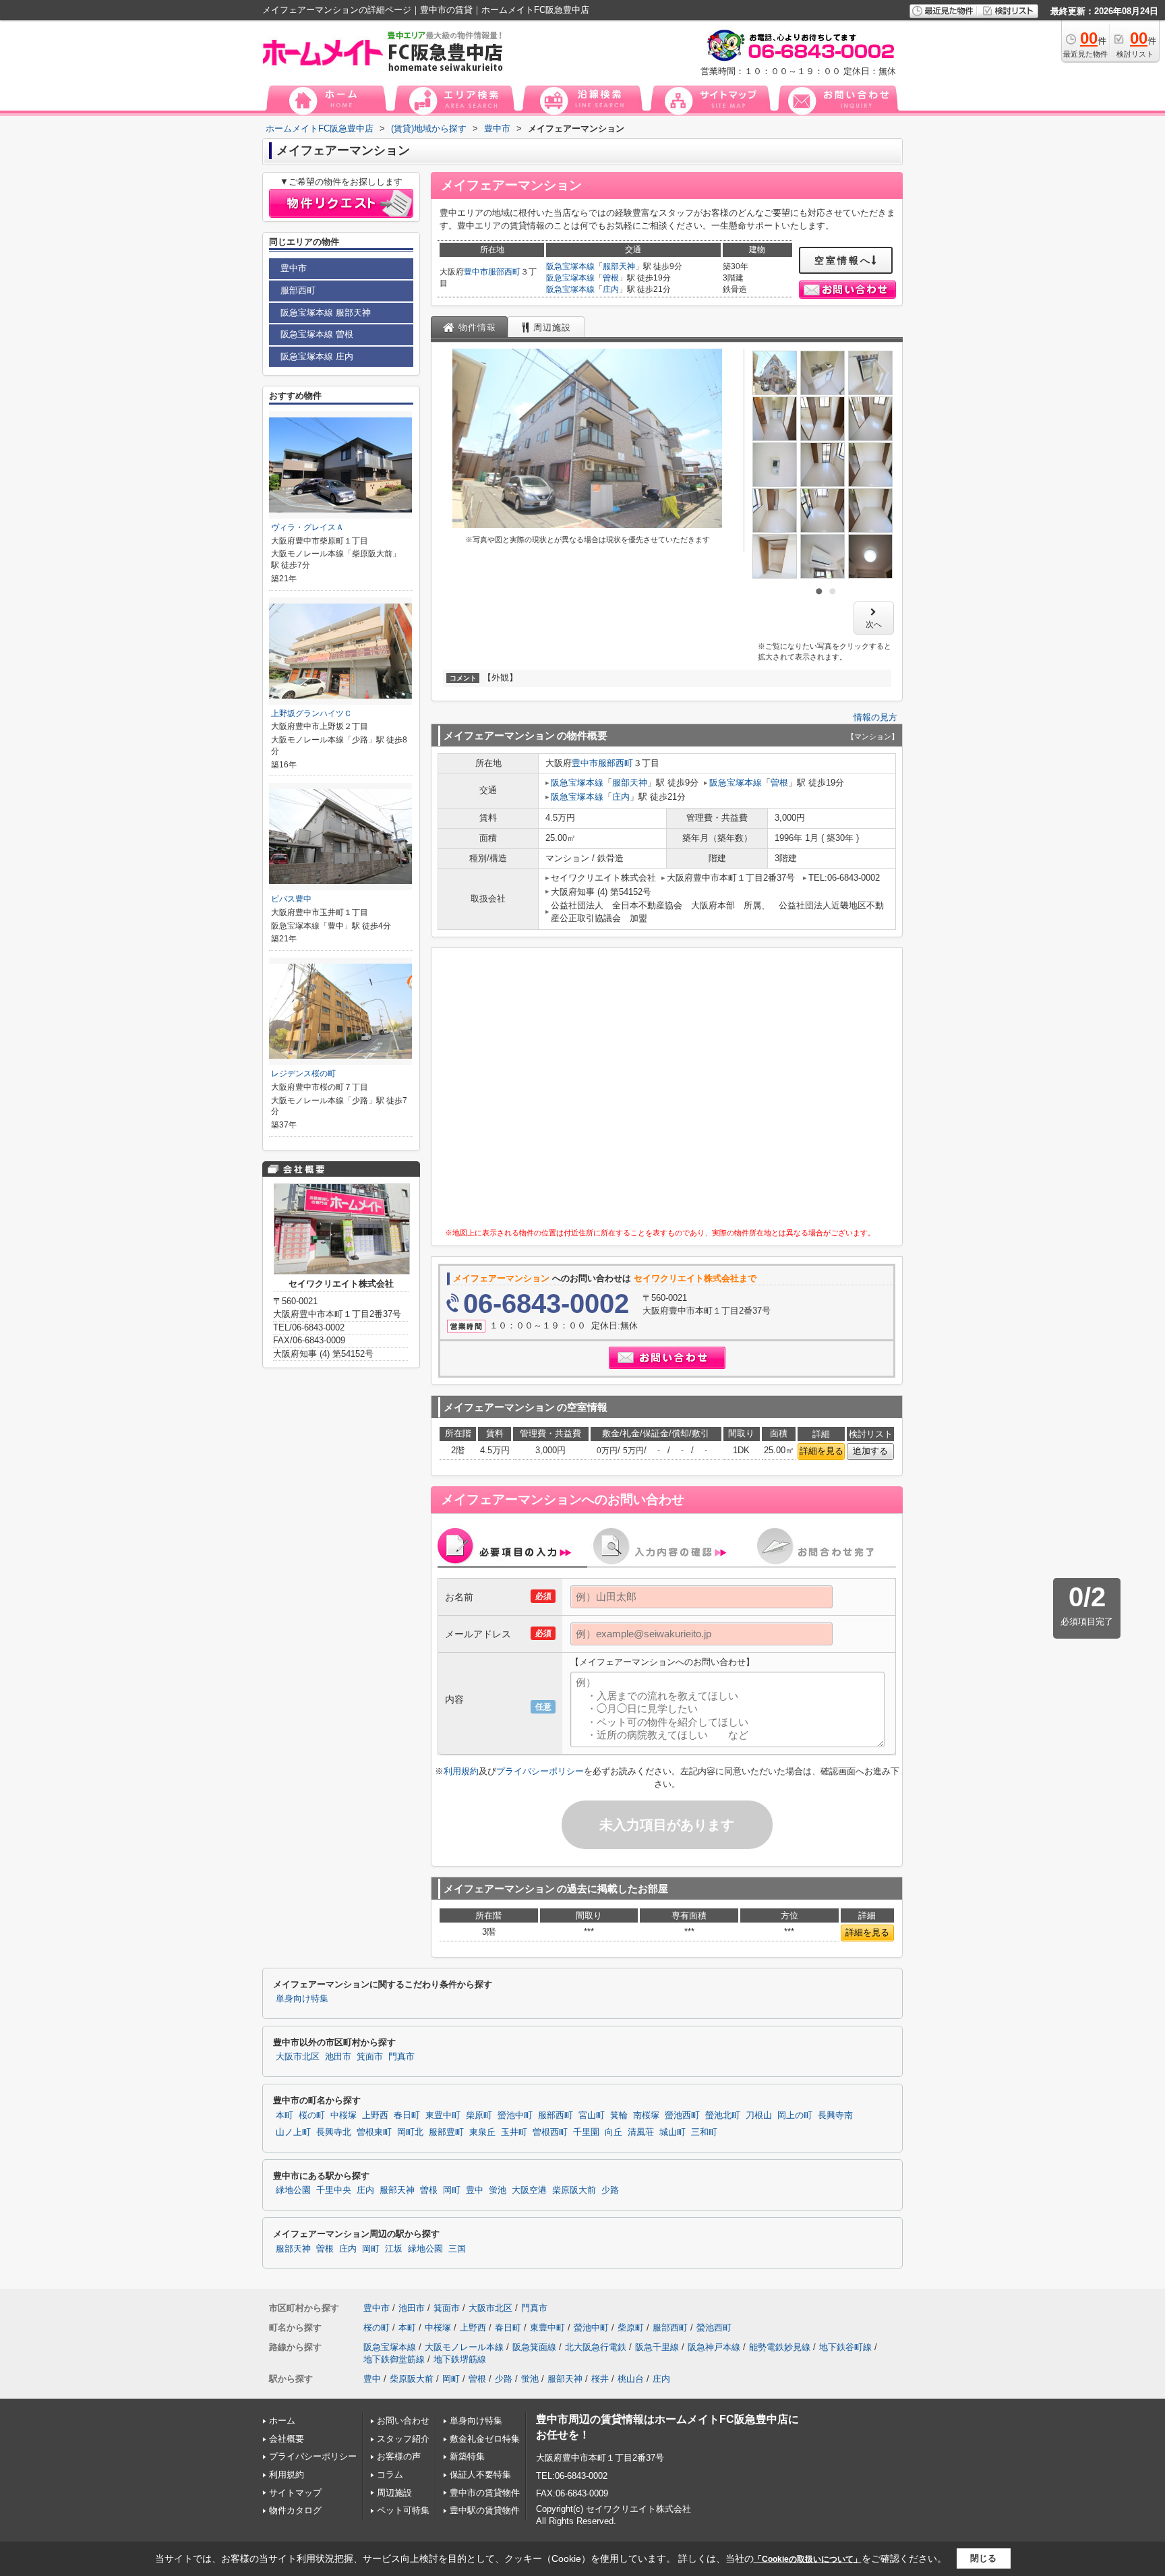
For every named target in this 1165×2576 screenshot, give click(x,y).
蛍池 (498, 2190)
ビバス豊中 (291, 899)
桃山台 (631, 2379)
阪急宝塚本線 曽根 (317, 334)
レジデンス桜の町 (303, 1074)
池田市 (338, 2057)
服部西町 (504, 272)
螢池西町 (682, 2115)
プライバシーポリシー (540, 1771)
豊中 (475, 2190)
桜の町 (312, 2115)
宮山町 (592, 2115)
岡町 (452, 2190)
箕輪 (619, 2115)
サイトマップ (295, 2493)
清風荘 (641, 2132)
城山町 (673, 2132)
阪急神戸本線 (714, 2347)
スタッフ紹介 (403, 2439)
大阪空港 (529, 2190)
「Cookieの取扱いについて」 (808, 2559)
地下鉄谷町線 (845, 2347)
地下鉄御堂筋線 (394, 2359)
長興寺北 (334, 2132)
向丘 (614, 2132)
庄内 (611, 289)
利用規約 (461, 1771)
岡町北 (410, 2132)
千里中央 (334, 2190)
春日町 (407, 2115)
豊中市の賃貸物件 (485, 2493)
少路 (610, 2190)
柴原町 (479, 2115)
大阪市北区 (298, 2057)
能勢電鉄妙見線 (780, 2347)
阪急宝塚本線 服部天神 (326, 313)
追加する (870, 1451)
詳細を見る (822, 1451)
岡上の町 (795, 2115)
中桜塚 (343, 2115)
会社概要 (287, 2439)
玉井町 (514, 2132)
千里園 (586, 2132)
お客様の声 (399, 2456)
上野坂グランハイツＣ (311, 713)
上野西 (375, 2115)
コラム (390, 2475)
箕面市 (370, 2057)
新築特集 (467, 2456)
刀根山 (759, 2115)
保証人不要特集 (480, 2475)
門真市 (401, 2057)
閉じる (983, 2558)
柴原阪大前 (574, 2190)
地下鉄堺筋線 (460, 2359)
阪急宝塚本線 (570, 266)
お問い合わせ (403, 2421)
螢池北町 (723, 2115)
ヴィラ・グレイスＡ (307, 527)
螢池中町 (515, 2115)
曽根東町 (374, 2132)
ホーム (282, 2421)
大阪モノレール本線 (464, 2347)
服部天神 (619, 266)
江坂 (394, 2249)
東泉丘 (482, 2132)
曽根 (611, 278)
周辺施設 (394, 2493)
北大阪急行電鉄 (596, 2347)
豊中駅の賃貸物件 (485, 2510)
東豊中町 (443, 2115)
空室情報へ (843, 260)
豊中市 (476, 272)
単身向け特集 (302, 1999)
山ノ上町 (293, 2132)
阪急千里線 (657, 2347)
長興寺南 (835, 2115)
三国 (457, 2249)
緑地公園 (293, 2190)
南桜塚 (646, 2115)
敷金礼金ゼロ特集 (485, 2439)
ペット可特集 (403, 2510)
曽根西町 (550, 2132)
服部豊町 (446, 2132)
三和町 (704, 2132)
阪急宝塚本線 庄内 (317, 356)
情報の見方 (875, 717)
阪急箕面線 (534, 2347)
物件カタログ (295, 2510)
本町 (285, 2115)
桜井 (600, 2379)
